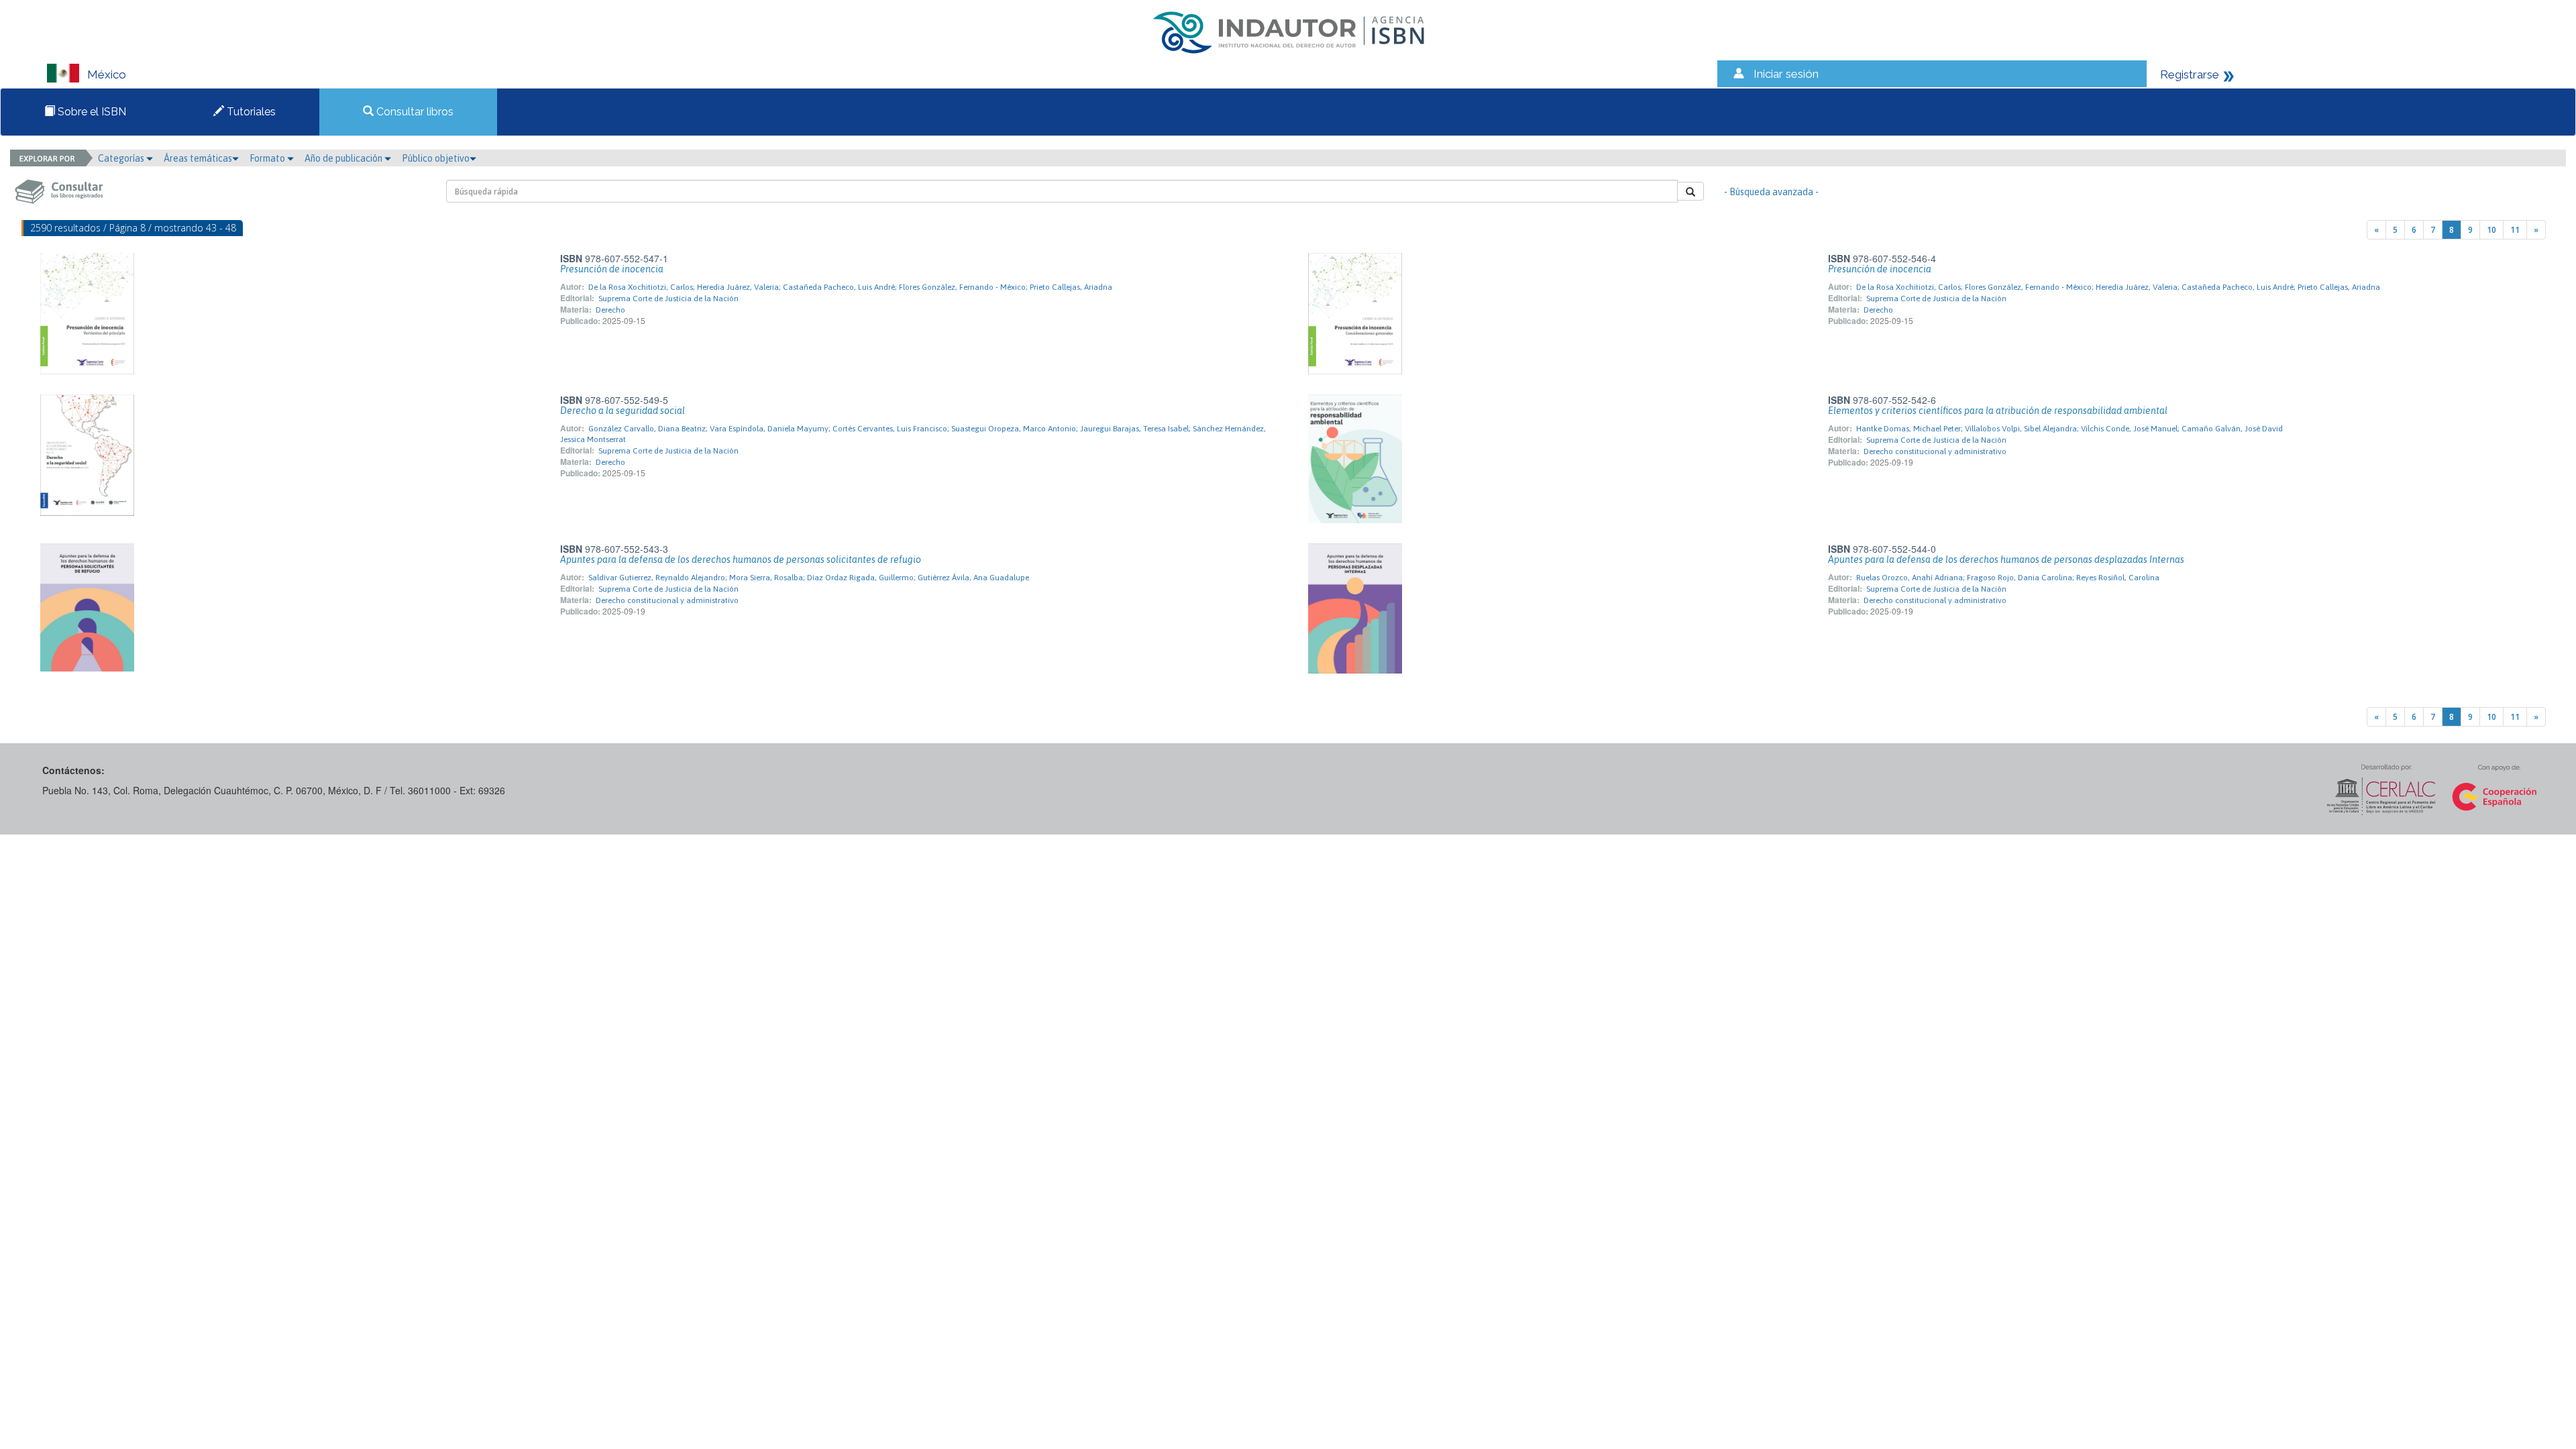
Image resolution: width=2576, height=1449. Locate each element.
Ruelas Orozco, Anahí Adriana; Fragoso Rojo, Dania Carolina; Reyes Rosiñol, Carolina (2008, 578)
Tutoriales (250, 112)
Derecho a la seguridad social (623, 411)
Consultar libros (414, 112)
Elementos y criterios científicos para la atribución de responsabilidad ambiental (1998, 411)
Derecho (610, 310)
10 (2491, 230)
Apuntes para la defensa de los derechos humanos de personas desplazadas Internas (2006, 559)
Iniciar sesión (1786, 74)
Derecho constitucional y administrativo (1935, 451)
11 (2515, 230)
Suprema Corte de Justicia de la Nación (668, 299)
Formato (268, 158)
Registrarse (2190, 74)
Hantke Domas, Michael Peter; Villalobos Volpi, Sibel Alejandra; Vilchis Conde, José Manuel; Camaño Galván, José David (2070, 429)
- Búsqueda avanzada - (1771, 192)
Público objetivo (436, 158)
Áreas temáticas (198, 158)
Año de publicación (344, 158)
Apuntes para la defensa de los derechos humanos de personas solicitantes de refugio (741, 559)
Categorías (122, 158)
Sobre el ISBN (91, 112)
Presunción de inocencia (612, 269)
